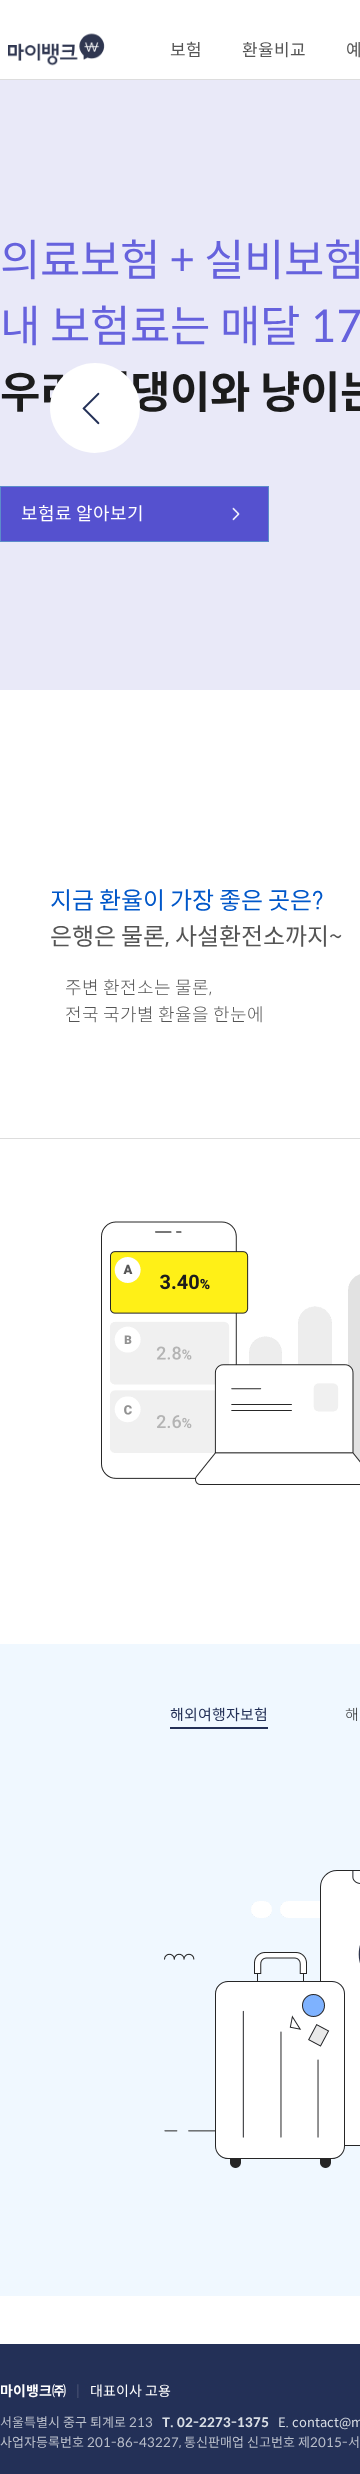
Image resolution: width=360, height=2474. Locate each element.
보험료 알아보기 (82, 514)
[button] (95, 408)
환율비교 (274, 50)
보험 (186, 50)
